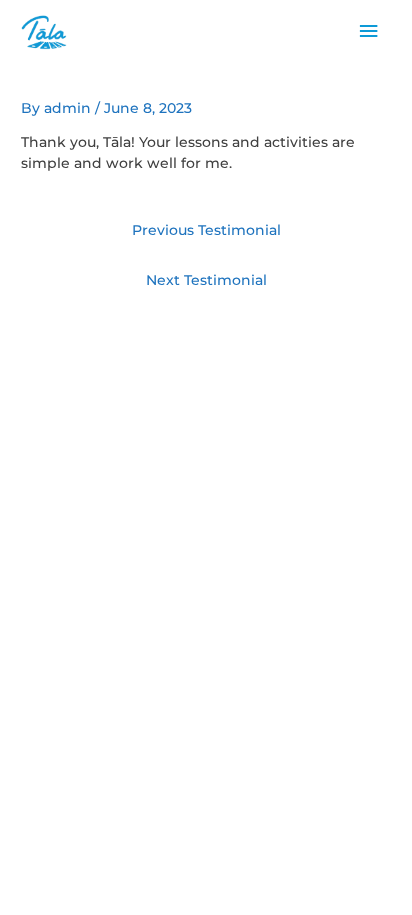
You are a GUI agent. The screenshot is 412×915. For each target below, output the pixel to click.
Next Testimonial (206, 280)
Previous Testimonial (206, 230)
